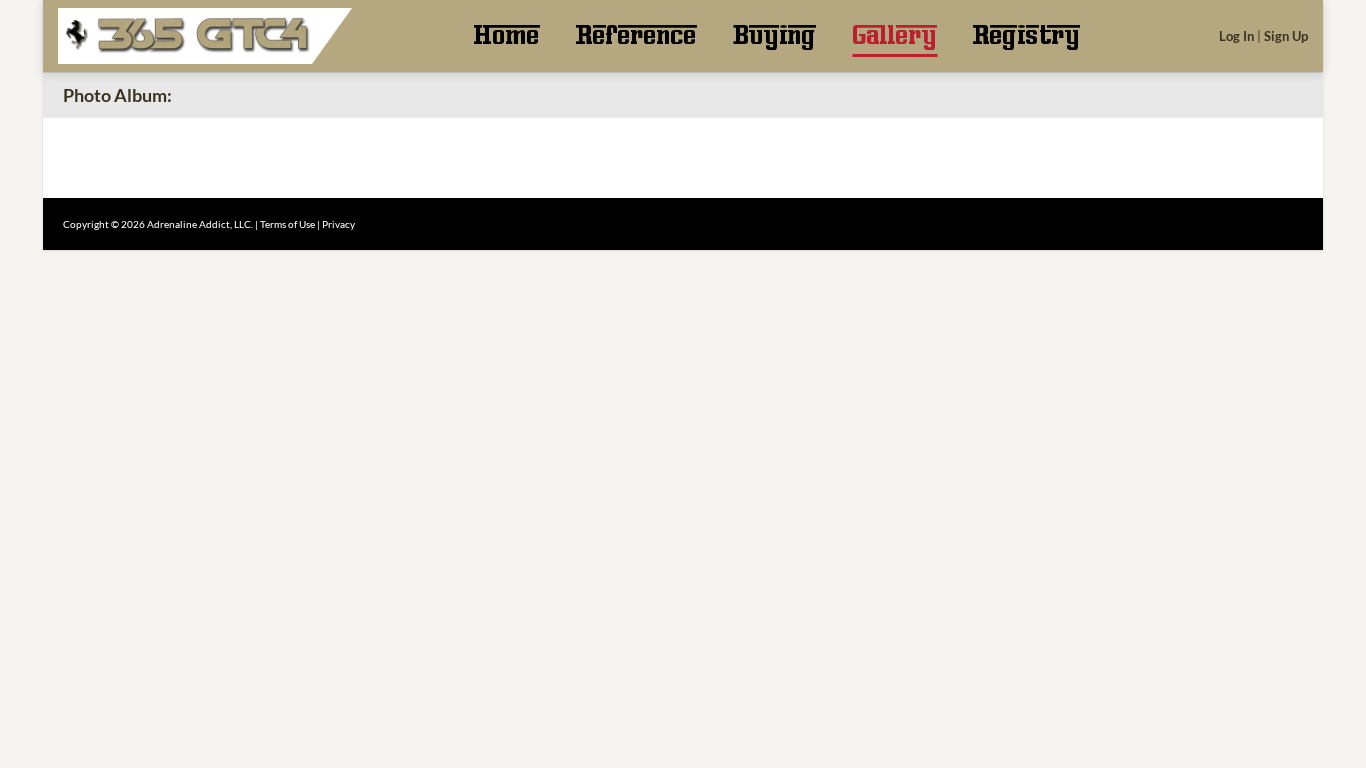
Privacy (338, 224)
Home (506, 36)
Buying (774, 36)
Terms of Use (287, 224)
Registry (1026, 36)
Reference (636, 36)
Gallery (894, 36)
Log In (1236, 36)
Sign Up (1286, 36)
